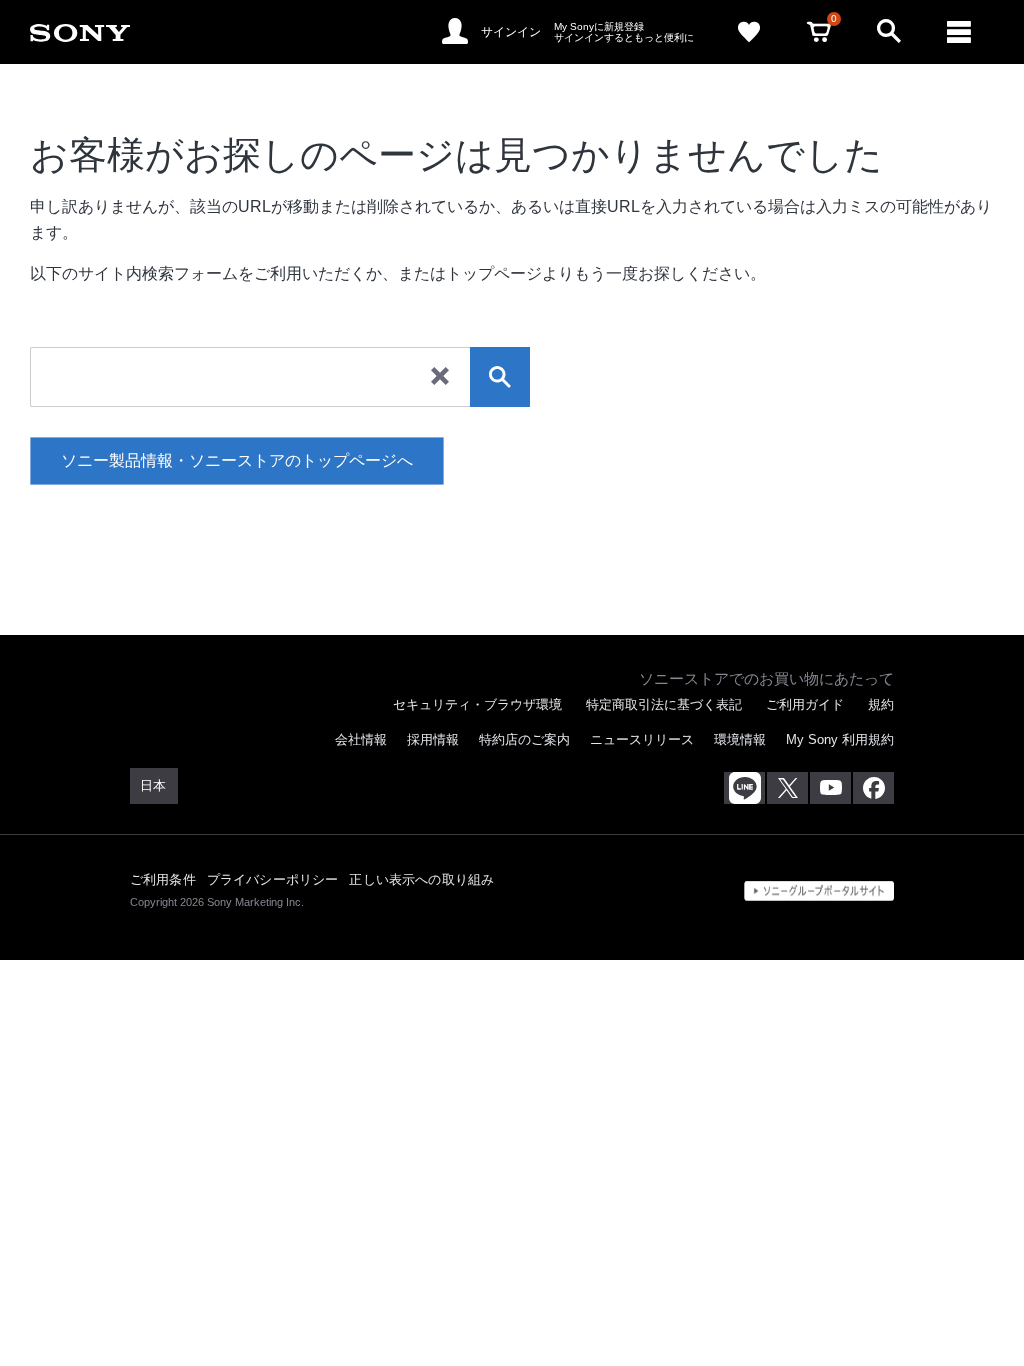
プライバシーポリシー (273, 879)
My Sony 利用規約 (840, 739)
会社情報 (361, 739)
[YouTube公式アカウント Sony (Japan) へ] (830, 788)
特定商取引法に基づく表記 (664, 704)
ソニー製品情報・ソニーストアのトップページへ (237, 460)
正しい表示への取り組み (421, 879)
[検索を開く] (889, 32)
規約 (881, 704)
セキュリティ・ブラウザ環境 (477, 704)
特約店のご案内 (524, 739)
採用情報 (433, 739)
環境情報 (740, 739)
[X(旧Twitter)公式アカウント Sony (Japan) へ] (787, 788)
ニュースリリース (642, 739)
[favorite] (749, 32)
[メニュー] (959, 32)
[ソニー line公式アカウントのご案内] (744, 788)
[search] (500, 377)
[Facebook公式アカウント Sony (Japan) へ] (873, 788)
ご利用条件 (163, 879)
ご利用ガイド (805, 704)
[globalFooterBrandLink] (819, 891)
